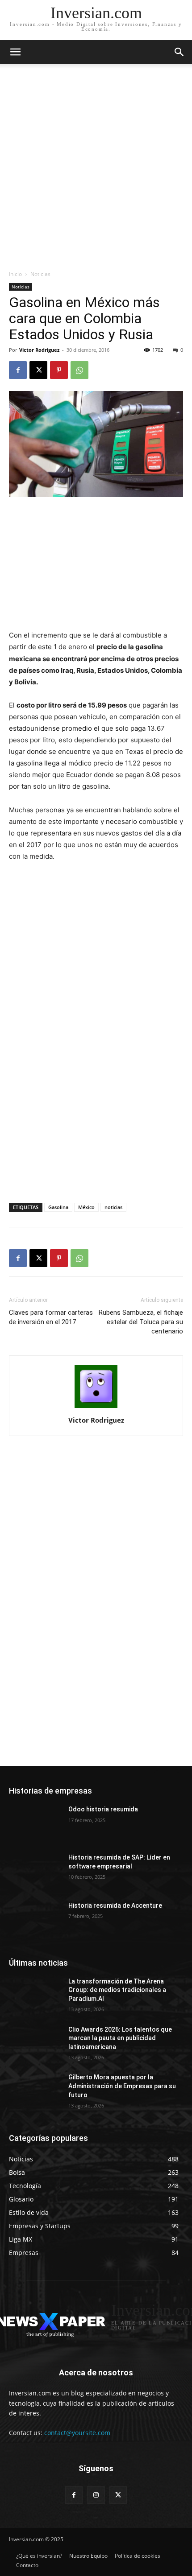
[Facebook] (18, 370)
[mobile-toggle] (15, 52)
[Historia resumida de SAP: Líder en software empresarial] (35, 1872)
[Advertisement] (96, 169)
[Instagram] (96, 2495)
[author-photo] (96, 1408)
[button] (179, 52)
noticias (113, 1207)
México (86, 1207)
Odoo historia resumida (103, 1809)
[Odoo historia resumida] (35, 1823)
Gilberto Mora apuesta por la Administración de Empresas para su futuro (122, 2086)
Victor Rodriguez (39, 350)
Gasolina (58, 1207)
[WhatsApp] (79, 370)
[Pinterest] (59, 370)
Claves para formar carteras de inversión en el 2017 (51, 1317)
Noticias (40, 274)
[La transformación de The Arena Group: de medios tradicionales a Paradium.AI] (35, 1996)
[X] (38, 370)
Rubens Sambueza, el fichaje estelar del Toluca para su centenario (141, 1322)
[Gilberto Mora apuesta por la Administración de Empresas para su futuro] (35, 2091)
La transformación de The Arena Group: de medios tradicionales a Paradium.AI (117, 1990)
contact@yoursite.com (77, 2433)
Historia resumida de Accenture (115, 1905)
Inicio (15, 274)
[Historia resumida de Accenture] (35, 1920)
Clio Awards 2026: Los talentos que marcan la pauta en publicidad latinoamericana (120, 2038)
